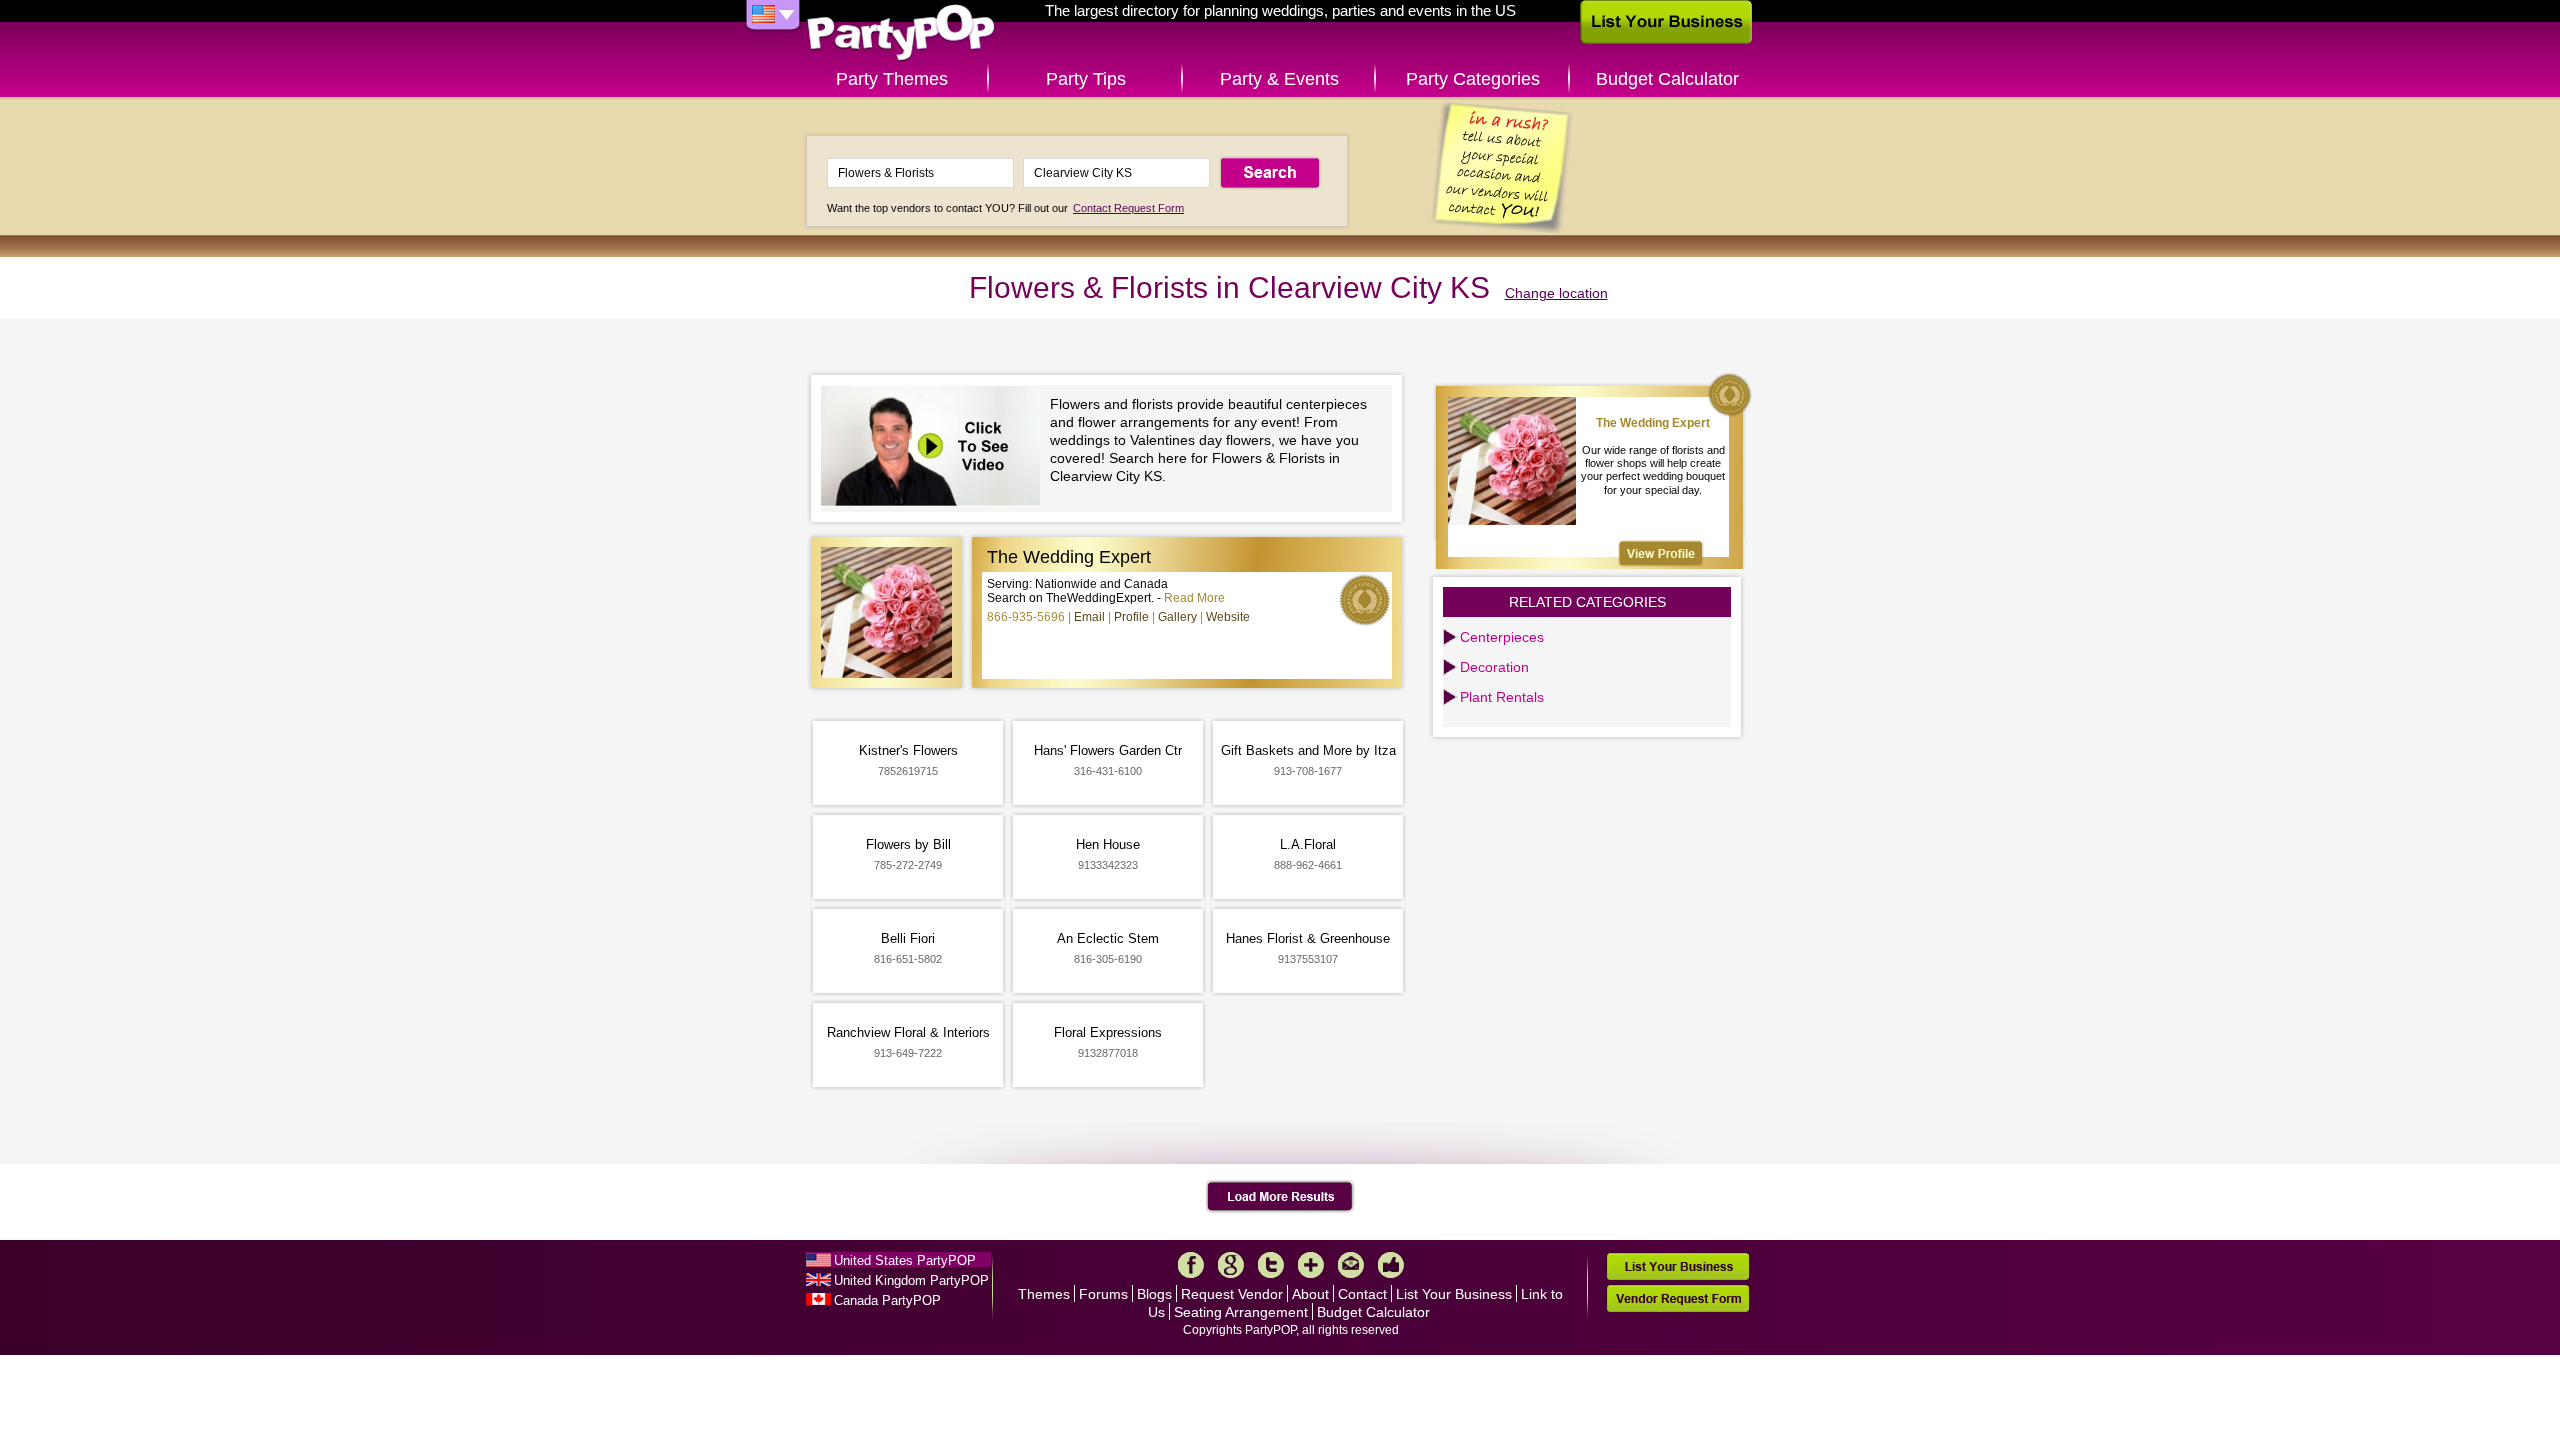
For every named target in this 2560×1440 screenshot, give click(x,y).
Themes (1044, 1294)
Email (1089, 617)
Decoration (1494, 667)
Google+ (1231, 1265)
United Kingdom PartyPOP (911, 1280)
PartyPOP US (901, 33)
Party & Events (1279, 79)
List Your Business (1454, 1294)
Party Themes (892, 79)
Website (1228, 617)
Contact (1362, 1294)
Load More (1280, 1197)
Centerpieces (1502, 637)
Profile (1131, 617)
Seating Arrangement (1241, 1312)
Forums (1103, 1294)
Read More (1194, 598)
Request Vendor (1232, 1294)
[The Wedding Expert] (1661, 553)
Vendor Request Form (1678, 1298)
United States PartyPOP (905, 1260)
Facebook (1191, 1265)
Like (1391, 1265)
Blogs (1154, 1294)
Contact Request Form (1128, 208)
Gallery (1177, 617)
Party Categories (1473, 79)
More (1311, 1265)
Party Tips (1086, 79)
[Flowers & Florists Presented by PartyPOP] (935, 448)
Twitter (1271, 1265)
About (1310, 1294)
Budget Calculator (1667, 79)
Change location (1556, 293)
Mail (1351, 1265)
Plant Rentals (1502, 697)
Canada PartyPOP (887, 1300)
